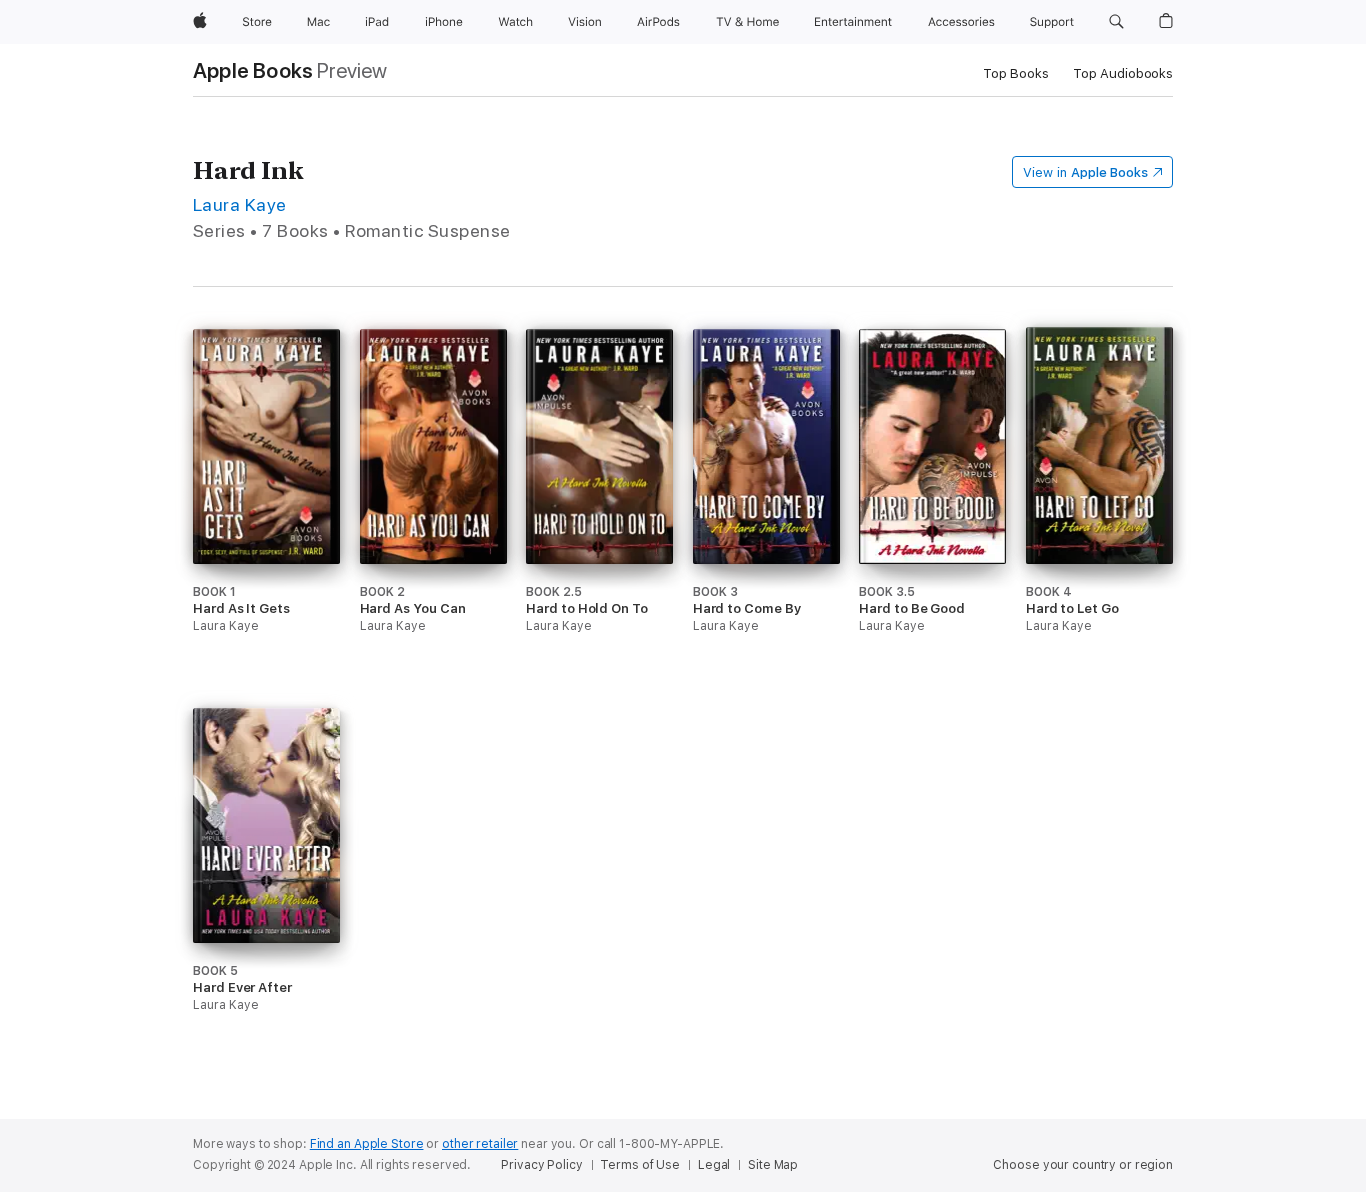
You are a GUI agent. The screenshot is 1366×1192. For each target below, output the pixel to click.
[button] (1116, 22)
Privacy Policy (541, 1165)
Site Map (773, 1165)
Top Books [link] (1016, 73)
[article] (266, 518)
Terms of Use (640, 1165)
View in (1085, 172)
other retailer (480, 1144)
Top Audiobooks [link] (1123, 73)
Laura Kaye (240, 204)
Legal (714, 1165)
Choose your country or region (1083, 1165)
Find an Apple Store (367, 1144)
